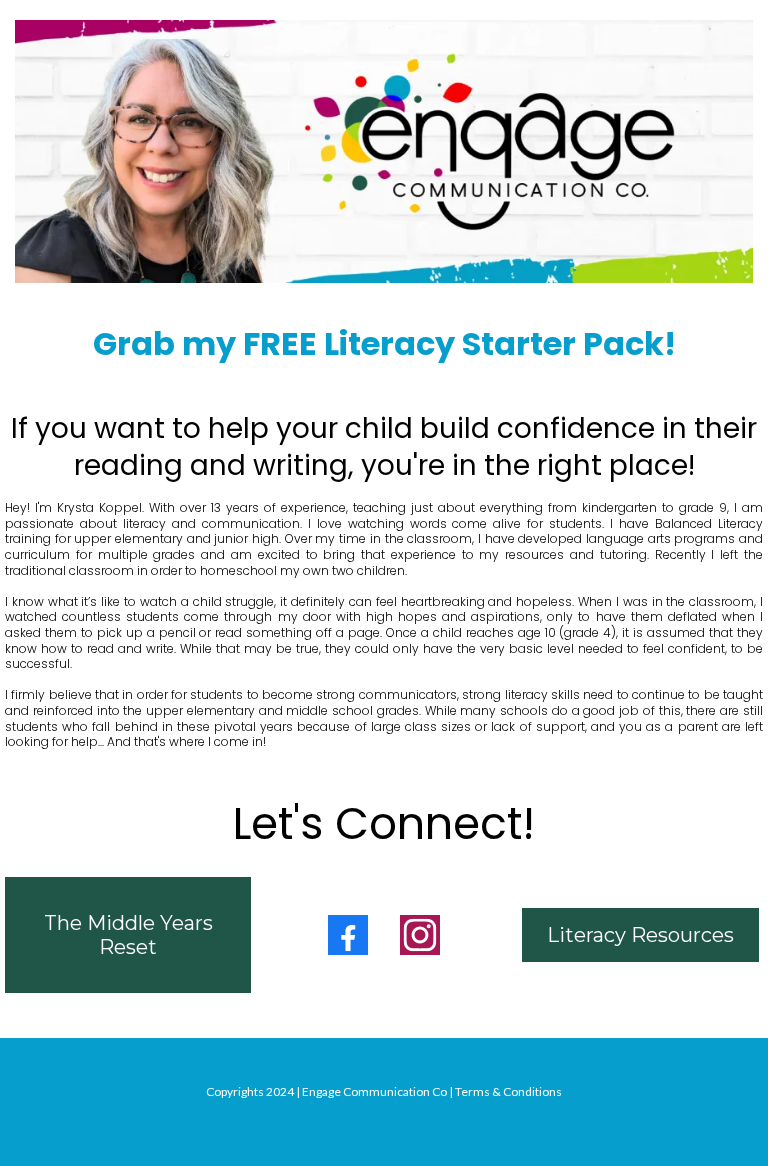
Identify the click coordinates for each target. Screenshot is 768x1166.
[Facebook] (348, 935)
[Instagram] (420, 935)
